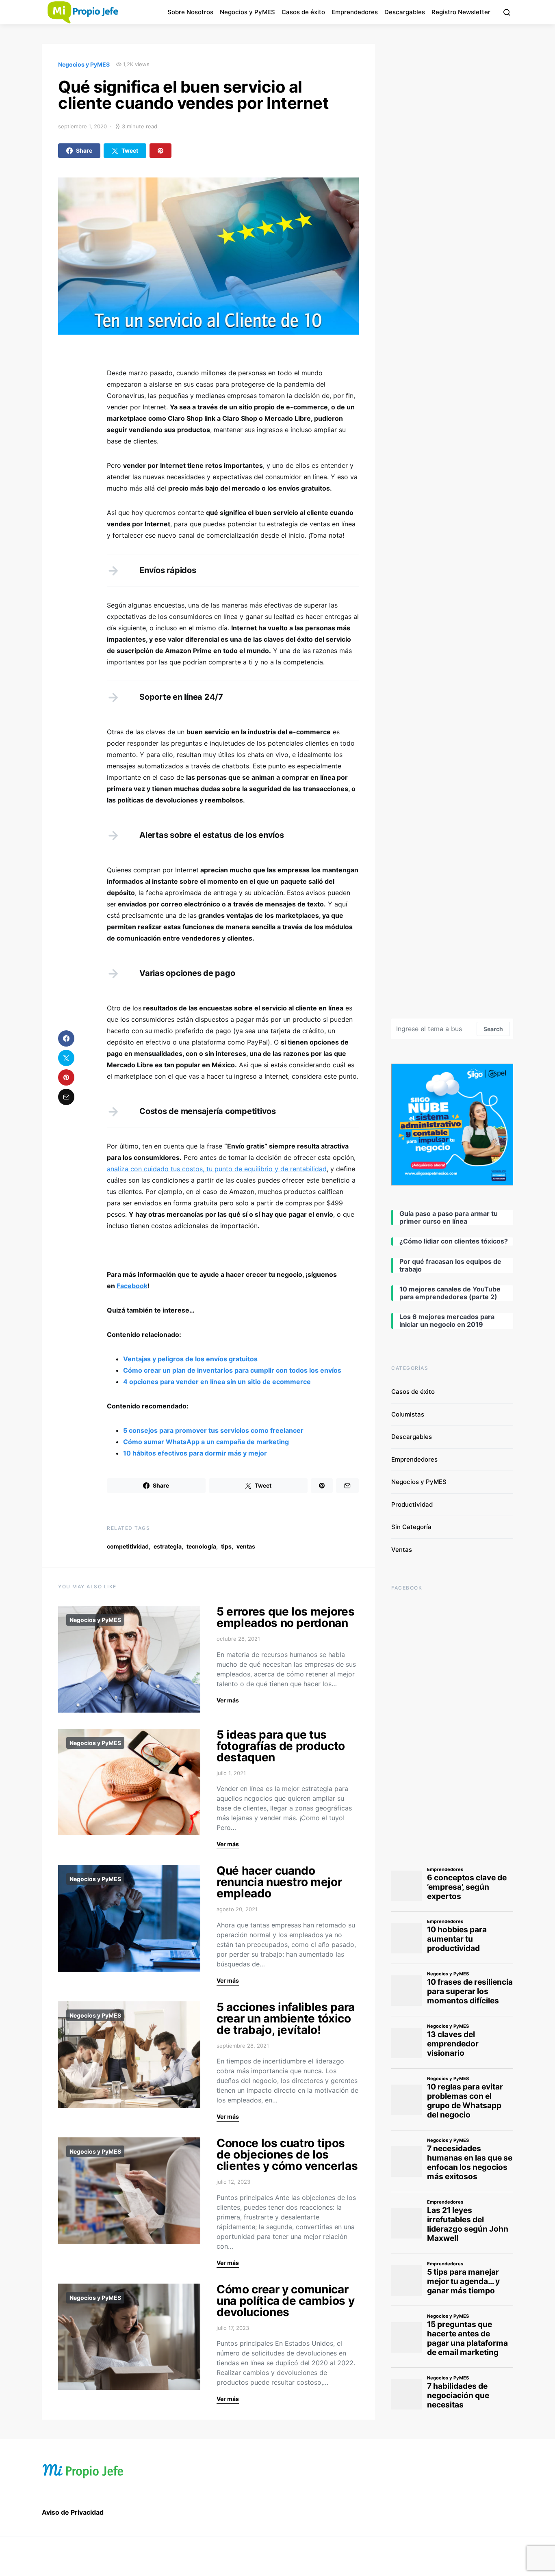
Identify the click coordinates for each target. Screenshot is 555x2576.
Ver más (228, 1700)
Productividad (412, 1504)
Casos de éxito (303, 12)
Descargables (405, 12)
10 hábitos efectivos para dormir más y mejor (195, 1453)
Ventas (402, 1550)
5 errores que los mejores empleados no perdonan (285, 1617)
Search (493, 1029)
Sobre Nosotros (190, 12)
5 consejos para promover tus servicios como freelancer (213, 1430)
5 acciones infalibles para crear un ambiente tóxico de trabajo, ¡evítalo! (286, 2018)
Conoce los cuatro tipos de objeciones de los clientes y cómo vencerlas (287, 2154)
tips (226, 1546)
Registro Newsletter (461, 12)
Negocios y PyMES (247, 12)
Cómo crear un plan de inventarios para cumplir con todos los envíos (232, 1370)
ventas (246, 1546)
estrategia (168, 1546)
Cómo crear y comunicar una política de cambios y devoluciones (285, 2301)
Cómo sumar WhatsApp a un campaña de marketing (206, 1442)
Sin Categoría (411, 1527)
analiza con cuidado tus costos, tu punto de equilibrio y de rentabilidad (217, 1169)
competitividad (128, 1546)
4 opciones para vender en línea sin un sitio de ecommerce (217, 1382)
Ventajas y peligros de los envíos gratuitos (190, 1359)
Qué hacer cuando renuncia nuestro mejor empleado (279, 1882)
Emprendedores (355, 12)
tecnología (201, 1546)
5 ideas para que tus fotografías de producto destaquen (281, 1746)
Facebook (132, 1286)
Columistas (408, 1414)
